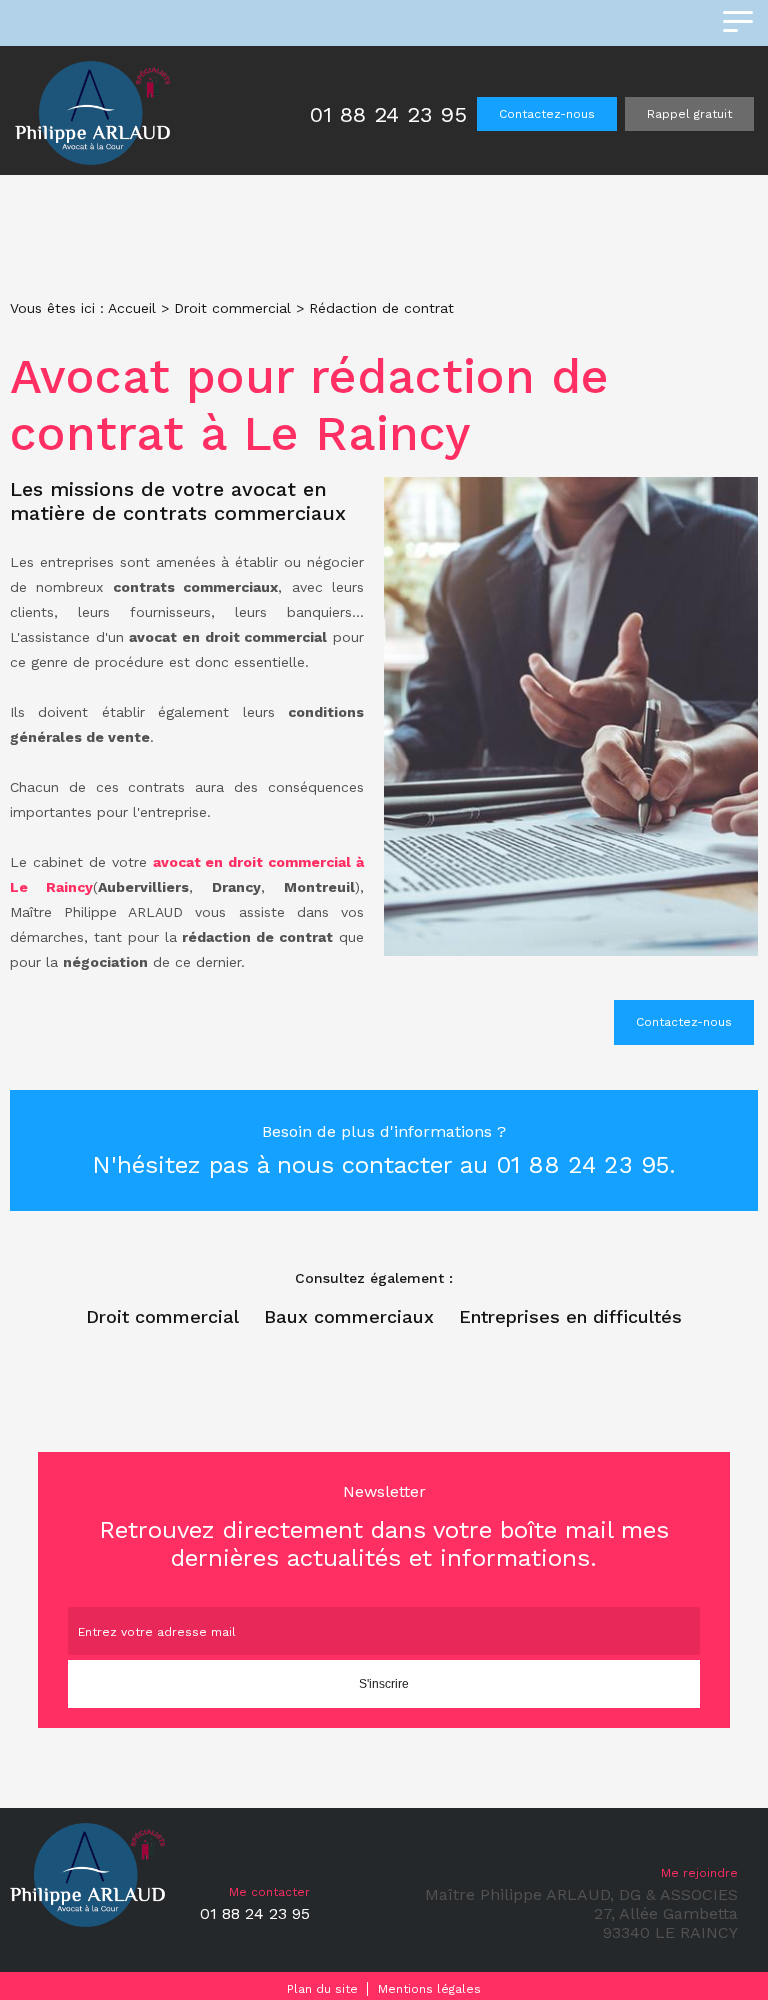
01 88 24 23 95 (388, 114)
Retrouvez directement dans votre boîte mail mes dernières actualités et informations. (384, 1527)
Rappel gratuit (689, 114)
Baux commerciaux (349, 1316)
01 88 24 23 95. (586, 1165)
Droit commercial (232, 308)
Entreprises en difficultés (570, 1316)
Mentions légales (429, 1989)
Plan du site (322, 1989)
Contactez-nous (547, 114)
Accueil (132, 308)
